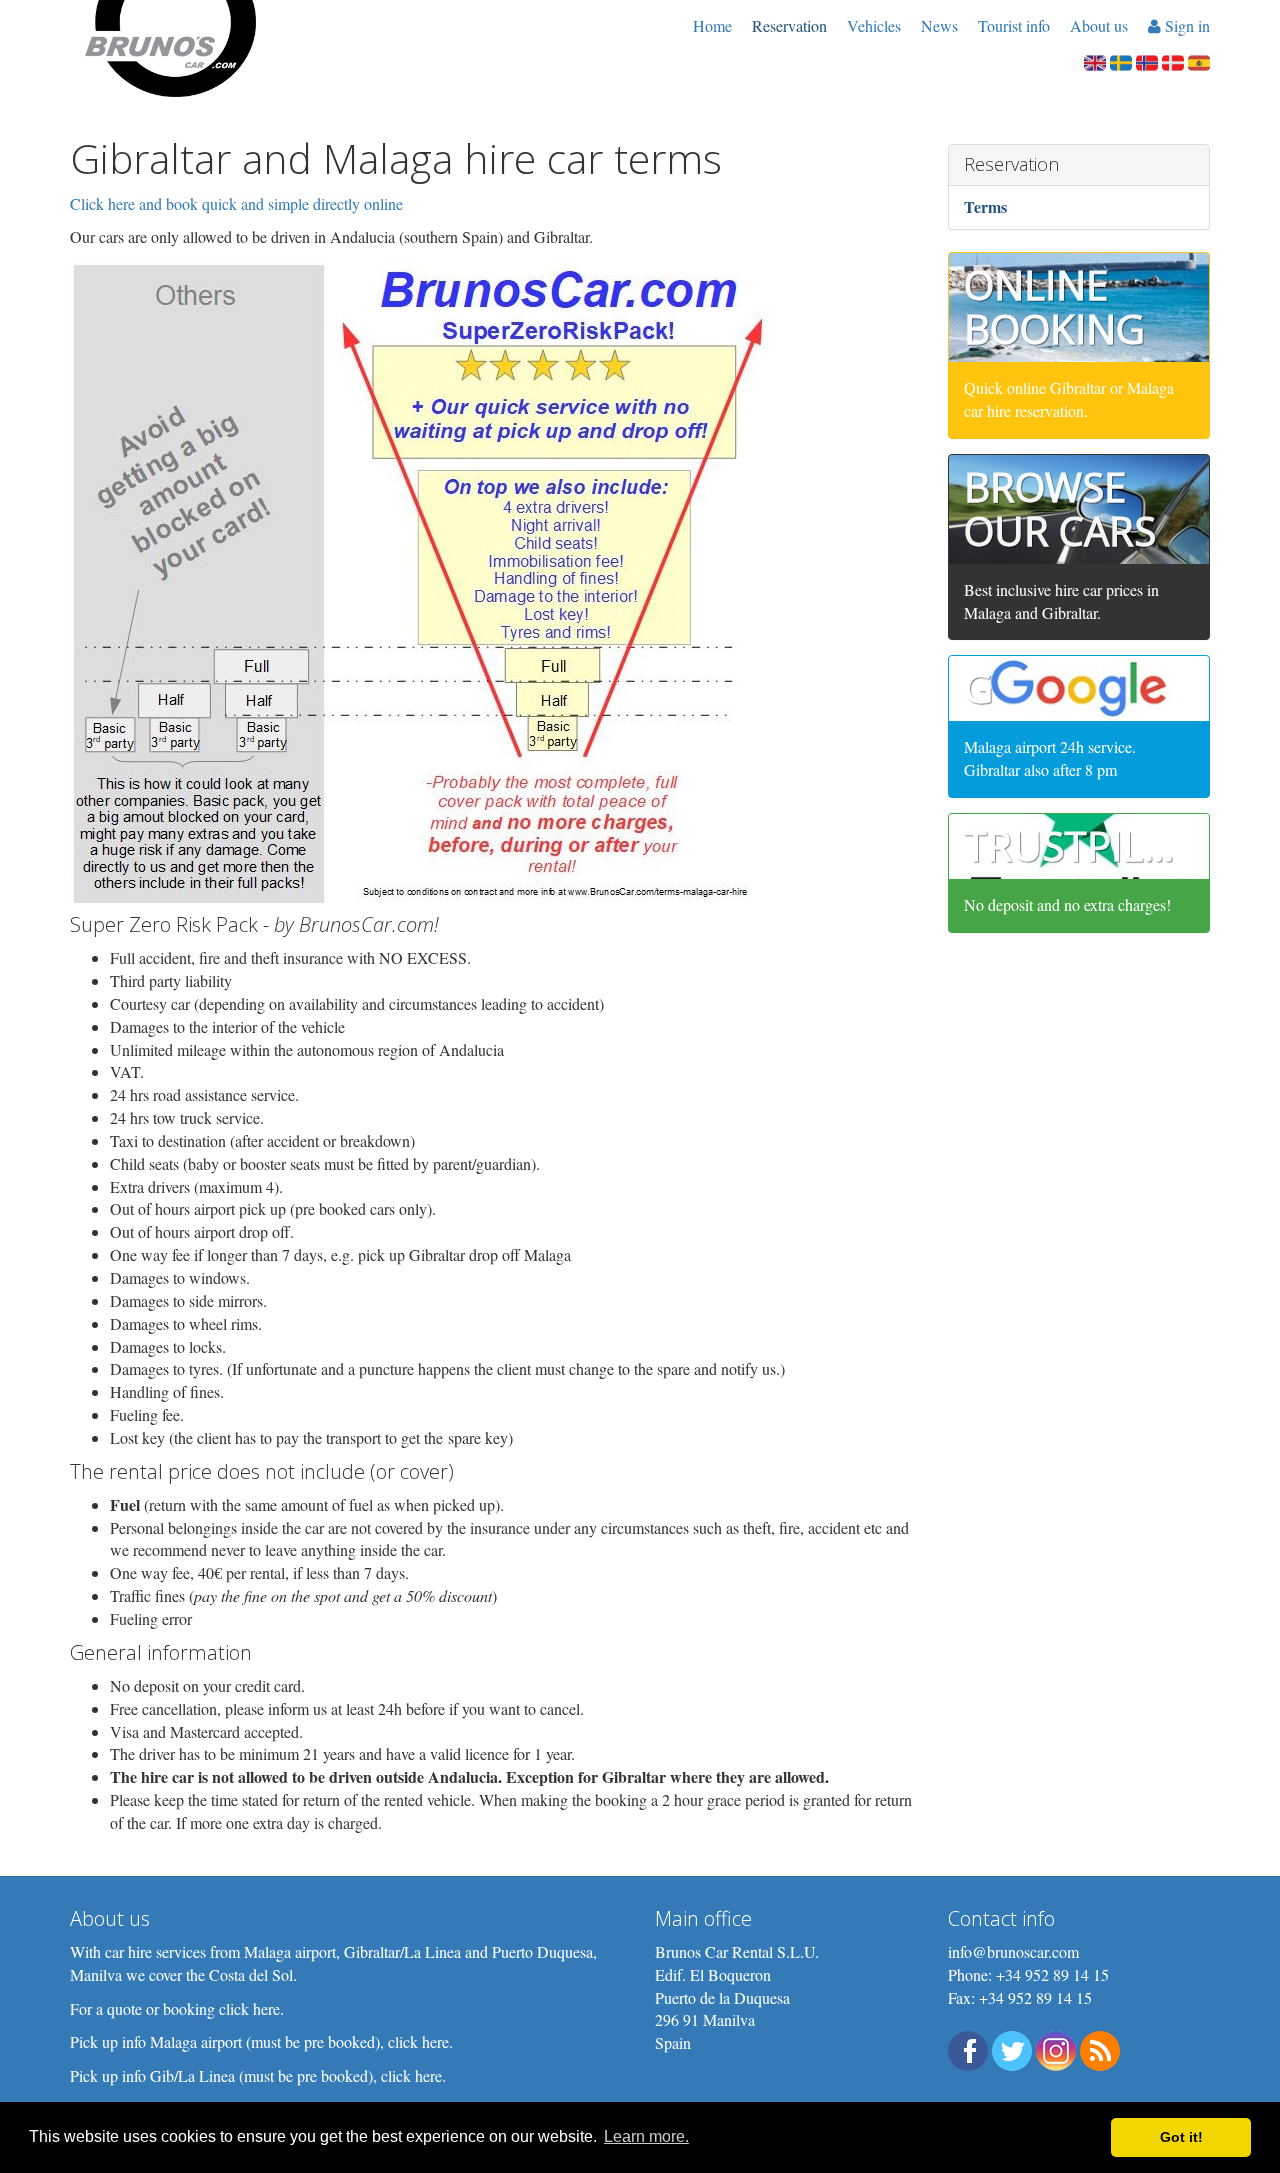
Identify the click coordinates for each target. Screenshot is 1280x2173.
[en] (1095, 60)
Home (712, 25)
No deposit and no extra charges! (1067, 904)
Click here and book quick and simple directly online (236, 203)
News (939, 25)
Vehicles (874, 25)
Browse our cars (1060, 508)
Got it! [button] (1181, 2137)
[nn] (1147, 60)
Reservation (789, 25)
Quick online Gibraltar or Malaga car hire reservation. (1069, 399)
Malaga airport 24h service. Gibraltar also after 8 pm (1050, 758)
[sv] (1121, 60)
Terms (985, 206)
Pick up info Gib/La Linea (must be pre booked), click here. (258, 2075)
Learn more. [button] (646, 2136)
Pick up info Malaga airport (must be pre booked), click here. (261, 2041)
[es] (1199, 60)
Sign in (1185, 25)
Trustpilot (1080, 845)
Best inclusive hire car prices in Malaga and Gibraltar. (1061, 601)
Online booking (1054, 306)
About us (1099, 25)
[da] (1173, 60)
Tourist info (1014, 25)
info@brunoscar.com (1013, 1951)
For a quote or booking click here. (177, 2008)
